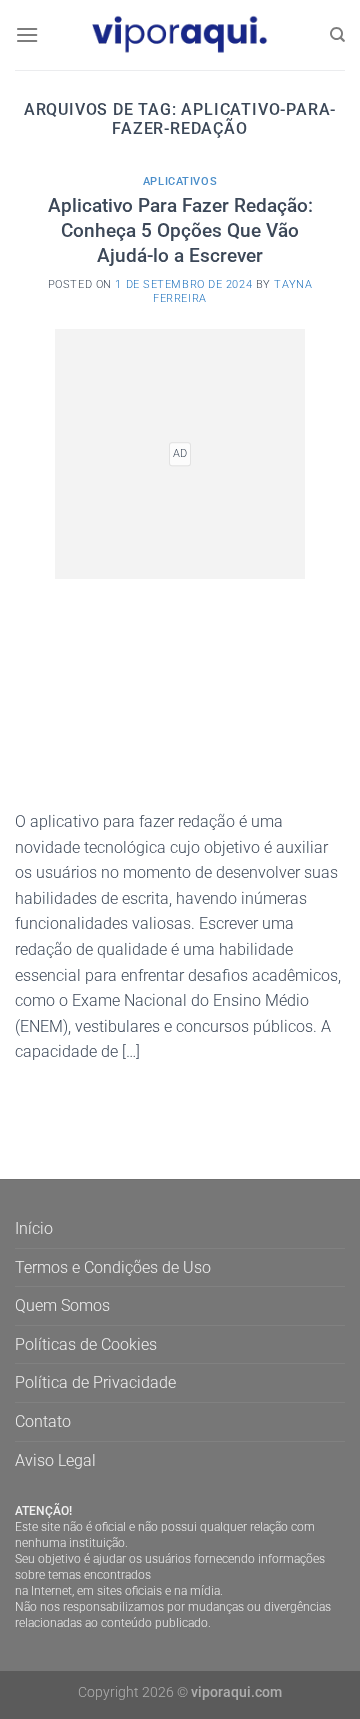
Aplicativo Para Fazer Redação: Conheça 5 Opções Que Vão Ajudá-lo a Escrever (180, 230)
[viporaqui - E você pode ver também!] (180, 35)
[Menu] (27, 34)
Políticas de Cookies (86, 1344)
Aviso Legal (55, 1460)
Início (34, 1228)
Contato (43, 1421)
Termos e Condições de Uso (113, 1267)
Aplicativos (180, 181)
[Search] (337, 35)
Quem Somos (62, 1305)
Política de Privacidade (95, 1382)
